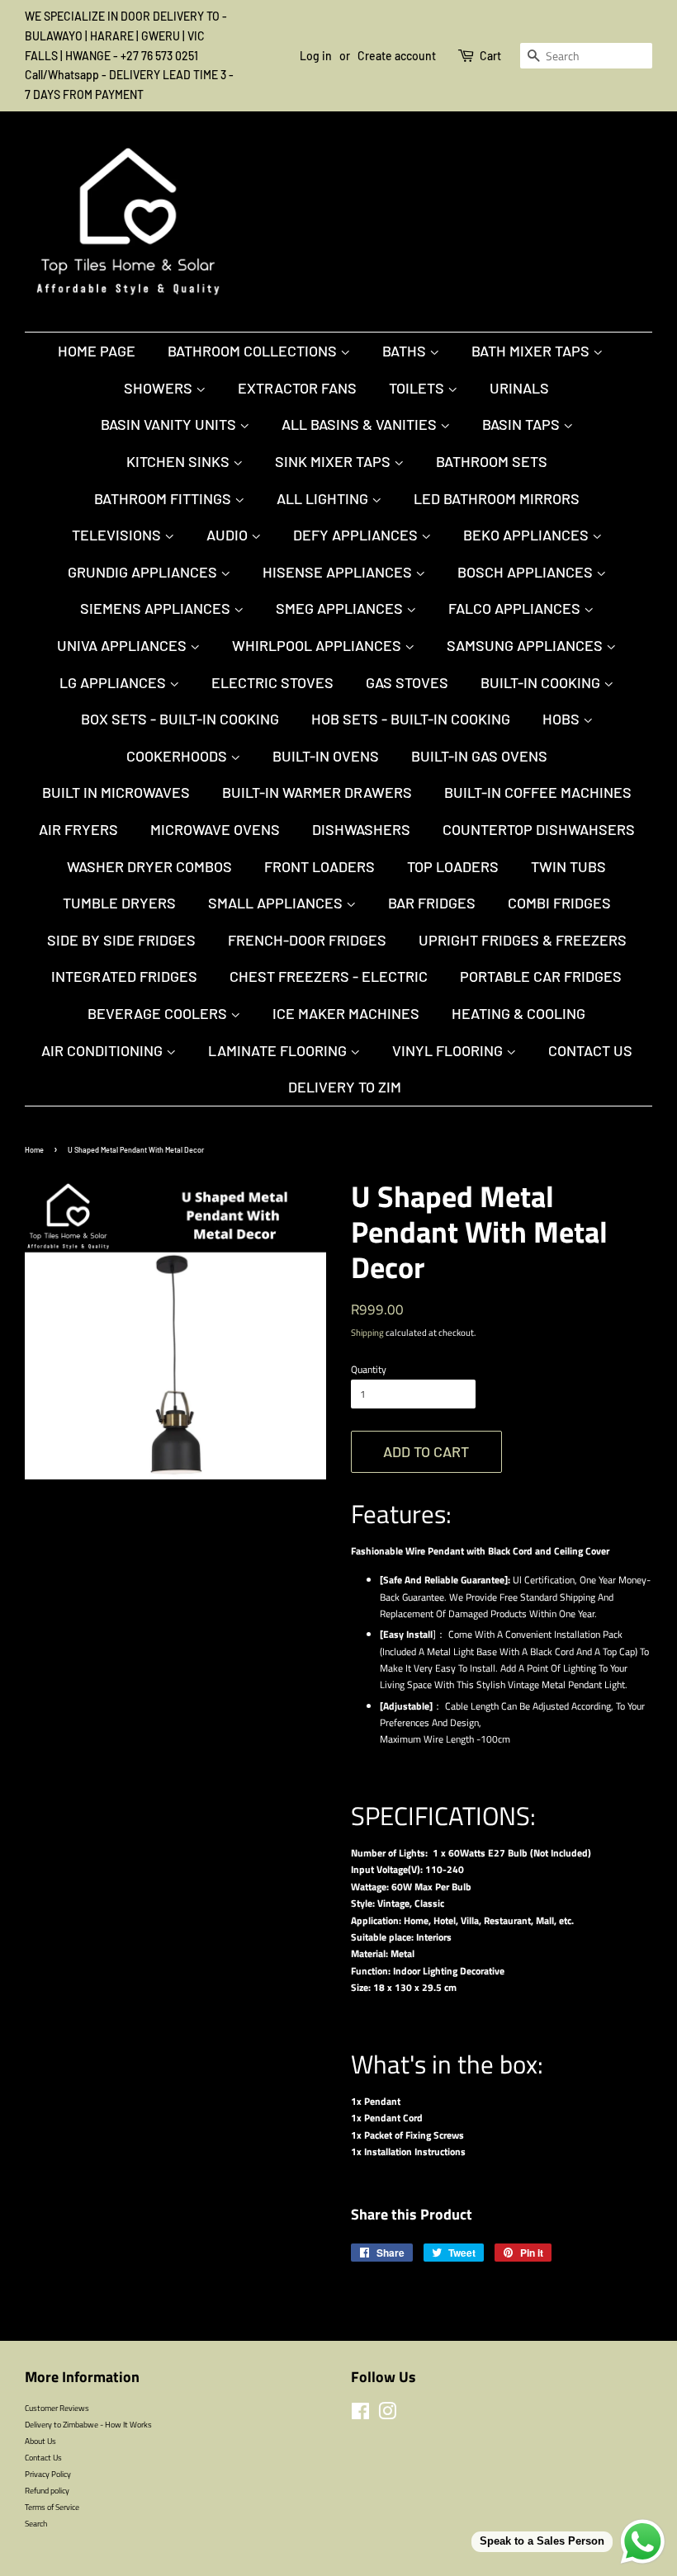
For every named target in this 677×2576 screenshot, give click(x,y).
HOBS (563, 719)
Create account (397, 56)
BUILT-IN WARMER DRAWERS (317, 792)
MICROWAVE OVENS (215, 829)
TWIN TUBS (568, 866)
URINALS (519, 388)
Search (36, 2523)
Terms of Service (52, 2507)
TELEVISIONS (118, 535)
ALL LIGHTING (324, 498)
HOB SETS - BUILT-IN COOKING (411, 719)
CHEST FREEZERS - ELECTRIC (329, 976)
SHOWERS (160, 388)
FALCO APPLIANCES (516, 608)
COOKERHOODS (178, 756)
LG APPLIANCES (114, 682)
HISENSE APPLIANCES (339, 572)
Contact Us (590, 1050)
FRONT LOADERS (320, 866)
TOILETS (418, 388)
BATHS (406, 351)
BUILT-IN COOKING (542, 682)
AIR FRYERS (78, 829)
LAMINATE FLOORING (279, 1050)
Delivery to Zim (345, 1087)
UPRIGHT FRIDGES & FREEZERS (523, 940)
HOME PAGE (97, 351)
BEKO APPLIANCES (528, 535)
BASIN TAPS (523, 424)
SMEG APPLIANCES (341, 608)
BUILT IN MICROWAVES (116, 792)
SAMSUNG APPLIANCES (526, 645)
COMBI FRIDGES (559, 903)
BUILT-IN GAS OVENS (479, 756)
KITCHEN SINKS (180, 461)
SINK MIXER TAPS (334, 461)
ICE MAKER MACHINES (346, 1013)
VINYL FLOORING (449, 1050)
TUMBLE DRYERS (119, 903)
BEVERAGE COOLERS (159, 1013)
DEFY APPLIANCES (357, 535)
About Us (40, 2441)
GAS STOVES (407, 682)
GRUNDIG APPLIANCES (144, 572)
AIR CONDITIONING (104, 1050)
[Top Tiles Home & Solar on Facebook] (360, 2415)
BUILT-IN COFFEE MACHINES (538, 792)
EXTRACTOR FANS (297, 388)
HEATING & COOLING (518, 1013)
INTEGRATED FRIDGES (124, 976)
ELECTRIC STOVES (272, 682)
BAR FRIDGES (432, 903)
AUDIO (229, 535)
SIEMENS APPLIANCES (157, 608)
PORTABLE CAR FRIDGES (541, 976)
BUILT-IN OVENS (326, 756)
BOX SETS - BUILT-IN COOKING (180, 719)
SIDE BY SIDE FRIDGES (121, 940)
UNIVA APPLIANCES (123, 645)
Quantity (369, 1369)
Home (34, 1150)
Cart (490, 56)
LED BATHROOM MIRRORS (497, 498)
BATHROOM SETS (492, 461)
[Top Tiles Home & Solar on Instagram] (387, 2415)
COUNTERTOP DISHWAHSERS (539, 829)
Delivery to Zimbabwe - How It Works (88, 2424)
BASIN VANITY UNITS (170, 424)
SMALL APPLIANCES (277, 903)
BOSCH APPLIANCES (527, 572)
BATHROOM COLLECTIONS (254, 351)
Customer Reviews (57, 2408)
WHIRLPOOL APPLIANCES (318, 645)
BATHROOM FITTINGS (164, 498)
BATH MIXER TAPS (532, 351)
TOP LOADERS (453, 866)
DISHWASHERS (361, 829)
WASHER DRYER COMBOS (149, 866)
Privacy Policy (48, 2474)
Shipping (367, 1333)
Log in (316, 56)
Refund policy (47, 2490)
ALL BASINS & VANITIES (361, 424)
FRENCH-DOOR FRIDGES (307, 940)
